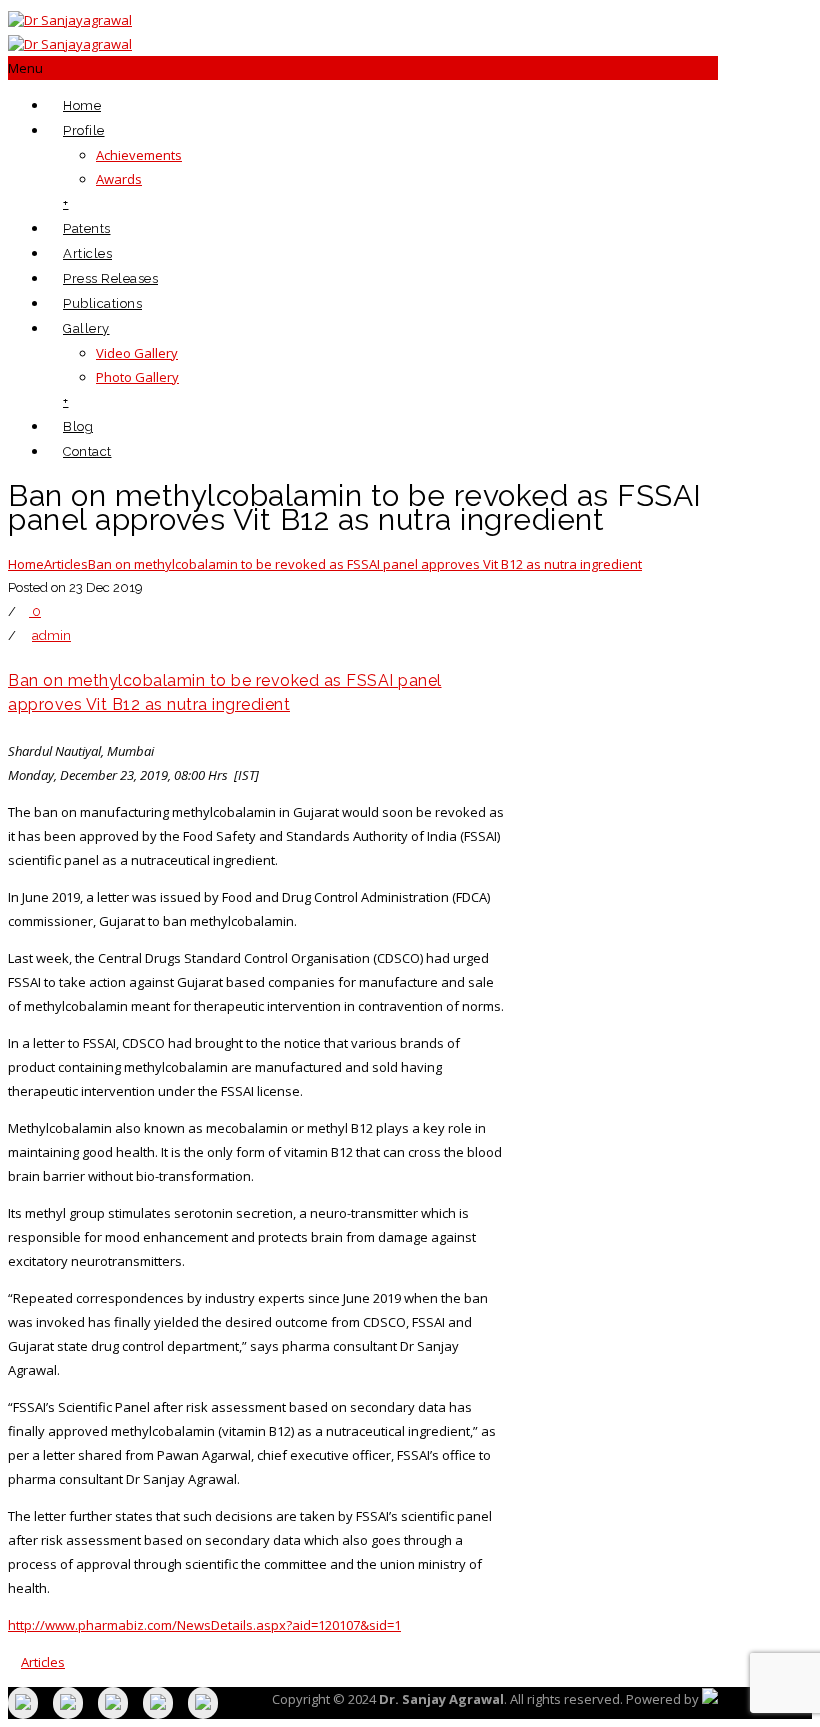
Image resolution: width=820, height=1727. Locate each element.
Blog (78, 426)
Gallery (86, 328)
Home (82, 105)
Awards (119, 179)
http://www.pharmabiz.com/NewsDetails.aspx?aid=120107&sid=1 (204, 1625)
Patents (87, 228)
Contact (87, 451)
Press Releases (110, 278)
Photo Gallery (137, 377)
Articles (87, 253)
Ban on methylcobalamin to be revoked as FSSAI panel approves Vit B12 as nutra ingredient (365, 564)
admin (51, 635)
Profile (84, 130)
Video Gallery (137, 353)
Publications (102, 303)
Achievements (139, 155)
